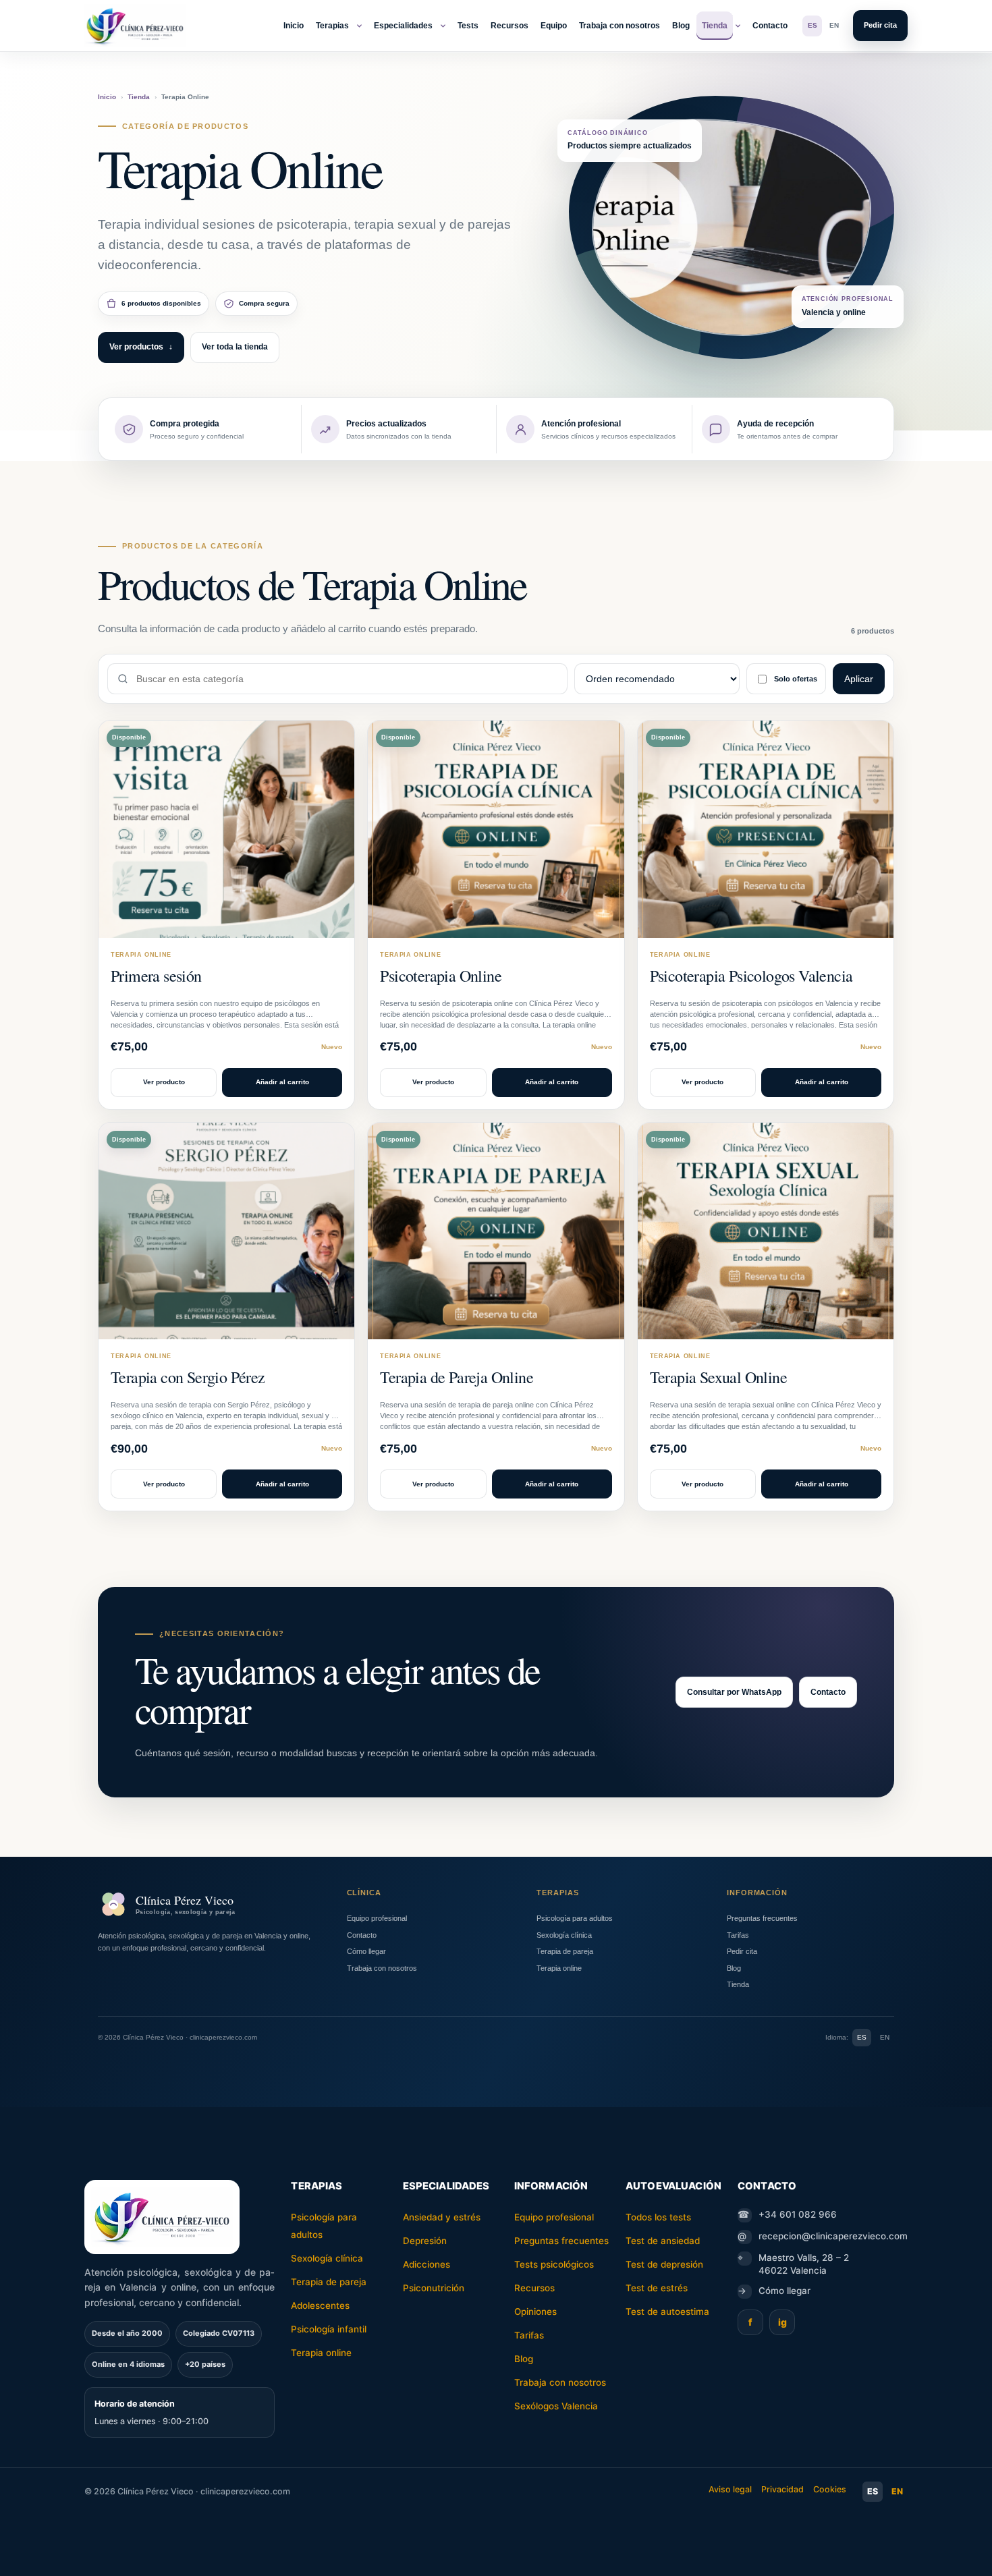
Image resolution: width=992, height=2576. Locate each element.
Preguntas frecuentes (762, 1918)
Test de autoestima (667, 2312)
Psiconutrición (434, 2288)
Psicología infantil (329, 2329)
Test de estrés (657, 2288)
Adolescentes (320, 2305)
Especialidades (403, 26)
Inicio (294, 26)
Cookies (830, 2489)
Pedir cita (880, 25)
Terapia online (559, 1968)
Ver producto (164, 1082)
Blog (681, 26)
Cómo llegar (366, 1951)
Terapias (332, 26)
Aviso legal (730, 2489)
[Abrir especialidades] (443, 26)
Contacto (770, 26)
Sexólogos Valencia (556, 2406)
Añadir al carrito (282, 1082)
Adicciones (426, 2264)
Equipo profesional (377, 1918)
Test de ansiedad (663, 2241)
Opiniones (535, 2312)
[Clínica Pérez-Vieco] (135, 26)
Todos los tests (658, 2217)
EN (834, 25)
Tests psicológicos (554, 2264)
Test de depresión (664, 2264)
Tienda (715, 26)
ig (782, 2322)
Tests (468, 26)
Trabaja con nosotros (619, 26)
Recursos (509, 26)
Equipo (554, 26)
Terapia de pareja (565, 1951)
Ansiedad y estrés (442, 2217)
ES (812, 25)
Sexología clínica (564, 1935)
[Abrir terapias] (359, 26)
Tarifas (738, 1935)
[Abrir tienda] (738, 26)
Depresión (425, 2241)
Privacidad (782, 2489)
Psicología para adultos (575, 1918)
